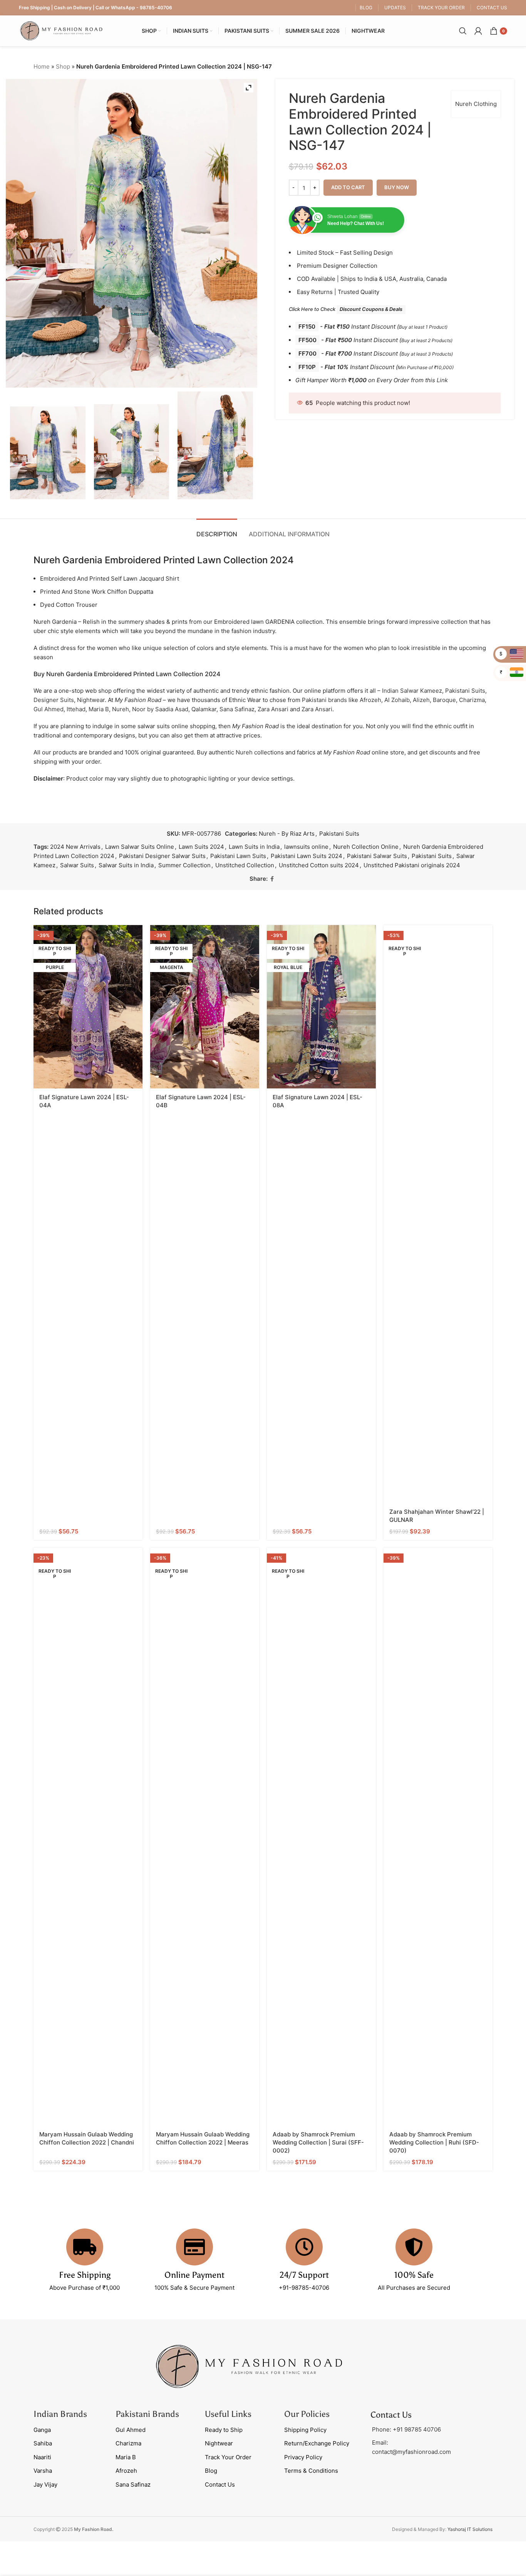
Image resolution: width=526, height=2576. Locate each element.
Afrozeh (370, 700)
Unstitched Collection (245, 865)
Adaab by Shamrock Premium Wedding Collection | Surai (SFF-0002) (318, 2142)
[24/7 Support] (304, 2247)
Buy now (397, 187)
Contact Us (220, 2484)
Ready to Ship (224, 2430)
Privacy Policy (303, 2457)
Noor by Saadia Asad (160, 709)
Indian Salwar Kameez (412, 691)
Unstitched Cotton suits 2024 (319, 865)
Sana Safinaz (237, 709)
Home (42, 66)
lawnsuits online (306, 847)
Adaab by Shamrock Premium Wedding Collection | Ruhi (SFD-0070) (434, 2142)
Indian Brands (60, 2414)
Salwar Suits (77, 865)
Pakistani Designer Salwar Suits (162, 856)
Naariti (42, 2457)
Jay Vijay (45, 2484)
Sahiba (43, 2443)
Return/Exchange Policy (317, 2443)
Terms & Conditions (311, 2471)
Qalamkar (204, 709)
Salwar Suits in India (126, 865)
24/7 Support (304, 2275)
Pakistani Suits (465, 691)
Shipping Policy (305, 2430)
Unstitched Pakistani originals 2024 (412, 865)
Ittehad (76, 709)
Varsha (43, 2471)
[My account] (478, 31)
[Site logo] (61, 30)
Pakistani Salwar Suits (377, 856)
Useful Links (228, 2414)
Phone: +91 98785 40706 (406, 2429)
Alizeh (421, 700)
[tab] (217, 530)
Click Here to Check (346, 309)
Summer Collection (184, 865)
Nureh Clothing (476, 104)
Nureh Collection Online (366, 847)
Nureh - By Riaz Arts (287, 834)
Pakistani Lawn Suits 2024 (307, 856)
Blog (211, 2471)
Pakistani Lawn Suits (238, 856)
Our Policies (307, 2414)
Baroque (444, 700)
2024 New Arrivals (75, 847)
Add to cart (348, 187)
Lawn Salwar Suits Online (140, 847)
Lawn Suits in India (254, 847)
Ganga (42, 2430)
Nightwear (91, 700)
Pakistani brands (324, 700)
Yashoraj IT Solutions (470, 2529)
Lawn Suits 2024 (201, 847)
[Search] (463, 31)
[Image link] (249, 2366)
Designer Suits (54, 700)
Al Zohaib (397, 700)
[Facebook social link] (272, 879)
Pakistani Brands (147, 2414)
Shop (63, 66)
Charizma (472, 700)
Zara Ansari (273, 709)
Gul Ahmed (49, 709)
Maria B (99, 709)
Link (442, 380)
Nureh (121, 709)
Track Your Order (228, 2457)
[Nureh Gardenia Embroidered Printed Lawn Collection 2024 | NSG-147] (48, 453)
